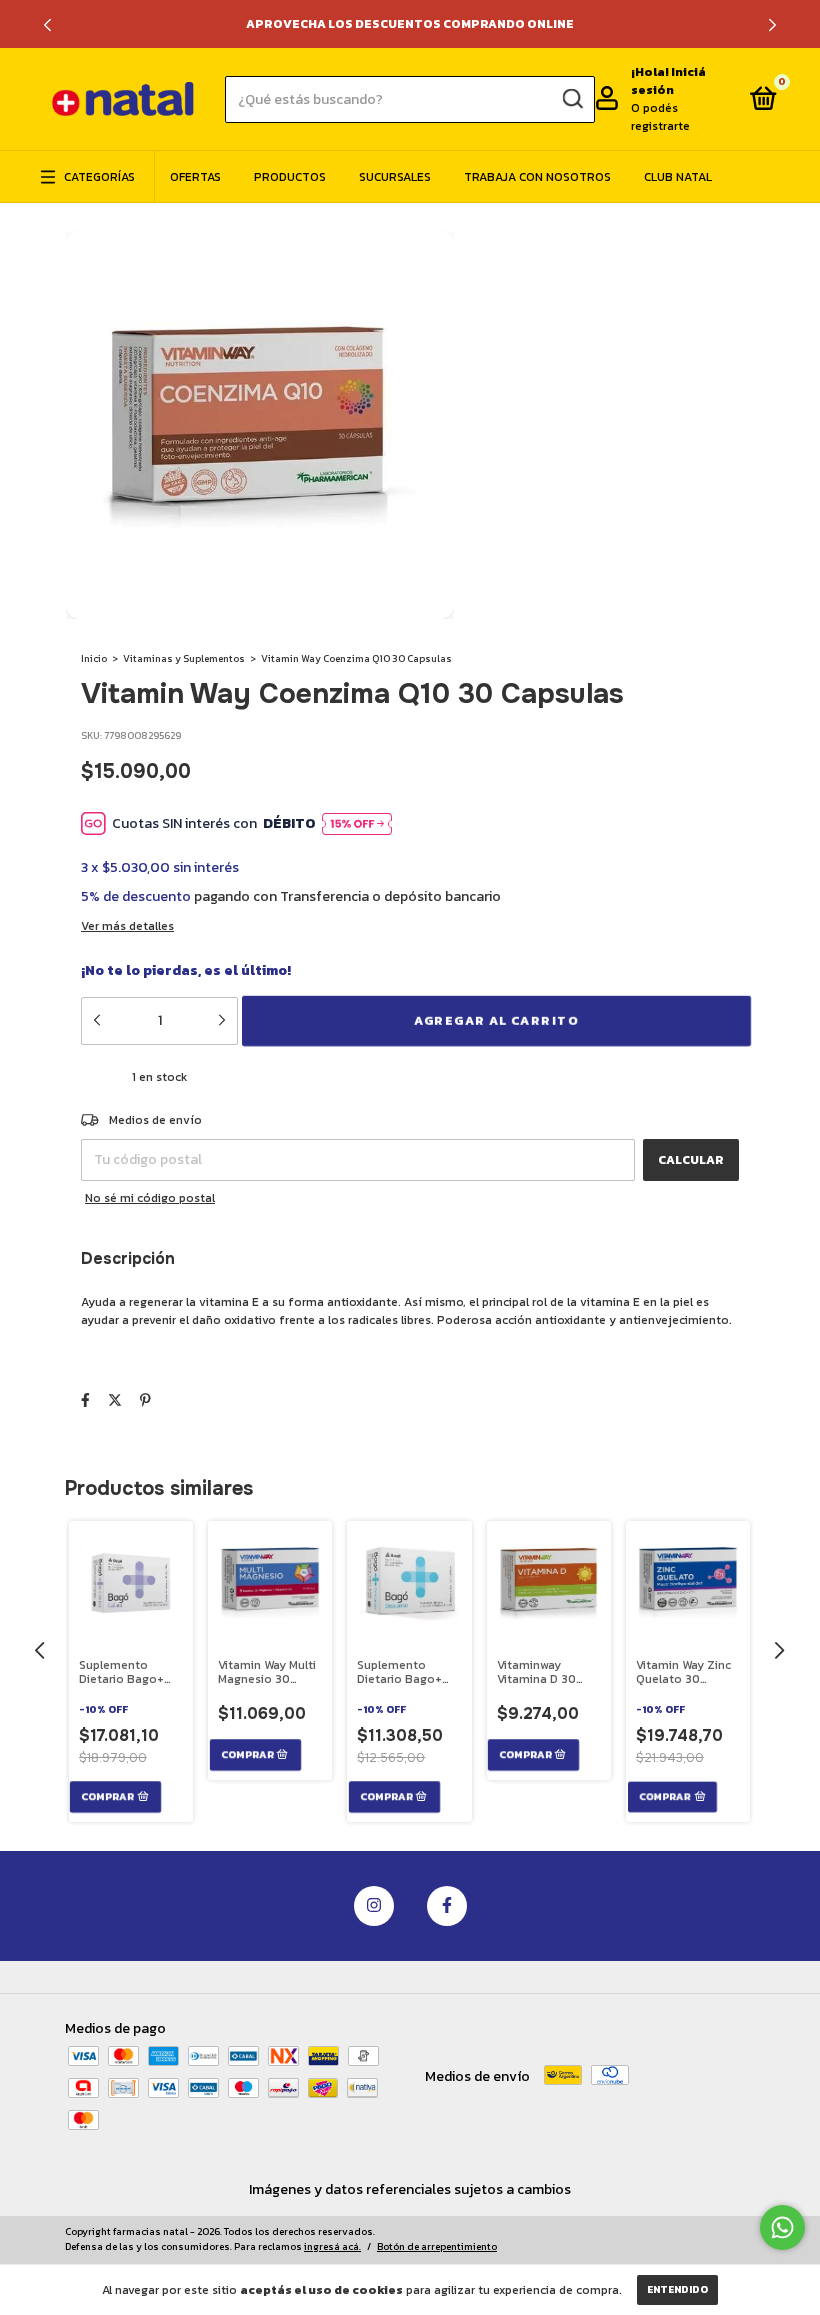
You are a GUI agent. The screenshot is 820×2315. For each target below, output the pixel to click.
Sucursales (395, 177)
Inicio (94, 658)
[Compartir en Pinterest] (145, 1400)
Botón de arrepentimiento (437, 2246)
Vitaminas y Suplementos (184, 658)
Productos (290, 177)
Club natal (678, 177)
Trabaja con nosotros (537, 177)
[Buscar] (571, 99)
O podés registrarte (660, 117)
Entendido (677, 2289)
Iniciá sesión (668, 81)
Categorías (99, 177)
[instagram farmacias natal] (374, 1906)
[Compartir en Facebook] (85, 1400)
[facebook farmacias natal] (447, 1906)
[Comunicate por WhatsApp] (782, 2227)
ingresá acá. (332, 2246)
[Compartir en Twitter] (115, 1400)
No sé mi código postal (150, 1198)
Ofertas (195, 177)
